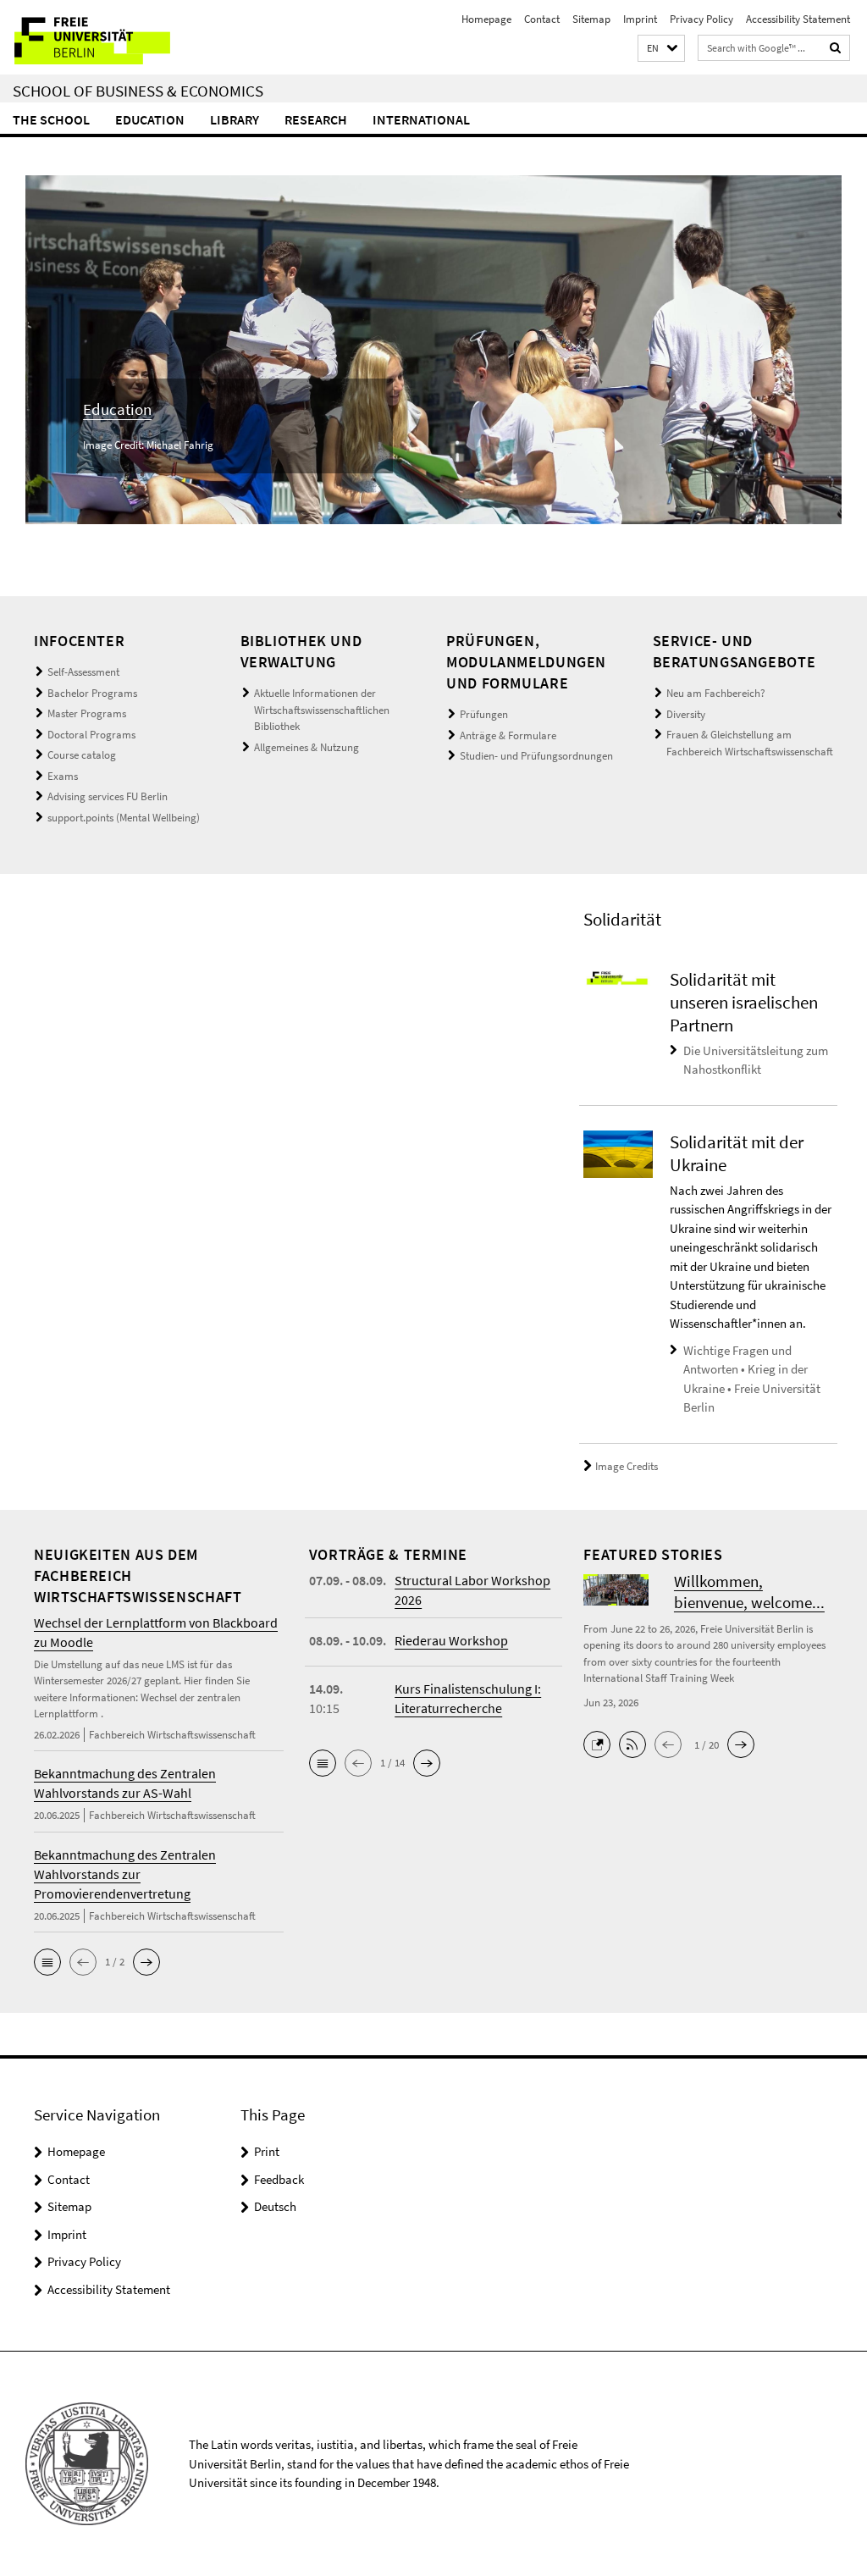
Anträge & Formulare (508, 735)
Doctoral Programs (91, 735)
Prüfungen (484, 714)
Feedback (279, 2179)
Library (235, 119)
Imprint (640, 19)
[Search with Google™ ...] (836, 48)
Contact (542, 19)
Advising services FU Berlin (108, 796)
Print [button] (267, 2151)
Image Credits (627, 1466)
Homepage (486, 19)
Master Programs (87, 713)
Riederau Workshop (451, 1640)
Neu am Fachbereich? (716, 693)
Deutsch (275, 2206)
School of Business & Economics (138, 91)
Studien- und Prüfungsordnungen (536, 756)
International (421, 119)
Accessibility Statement (798, 19)
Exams (63, 776)
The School (51, 119)
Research (316, 119)
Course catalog (82, 755)
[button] (661, 49)
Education (150, 119)
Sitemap (591, 19)
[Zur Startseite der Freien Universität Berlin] (112, 37)
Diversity (686, 714)
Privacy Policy (701, 19)
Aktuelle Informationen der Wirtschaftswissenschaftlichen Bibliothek (322, 710)
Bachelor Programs (92, 693)
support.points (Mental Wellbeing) (124, 818)
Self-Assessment (83, 672)
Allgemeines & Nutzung (306, 747)
